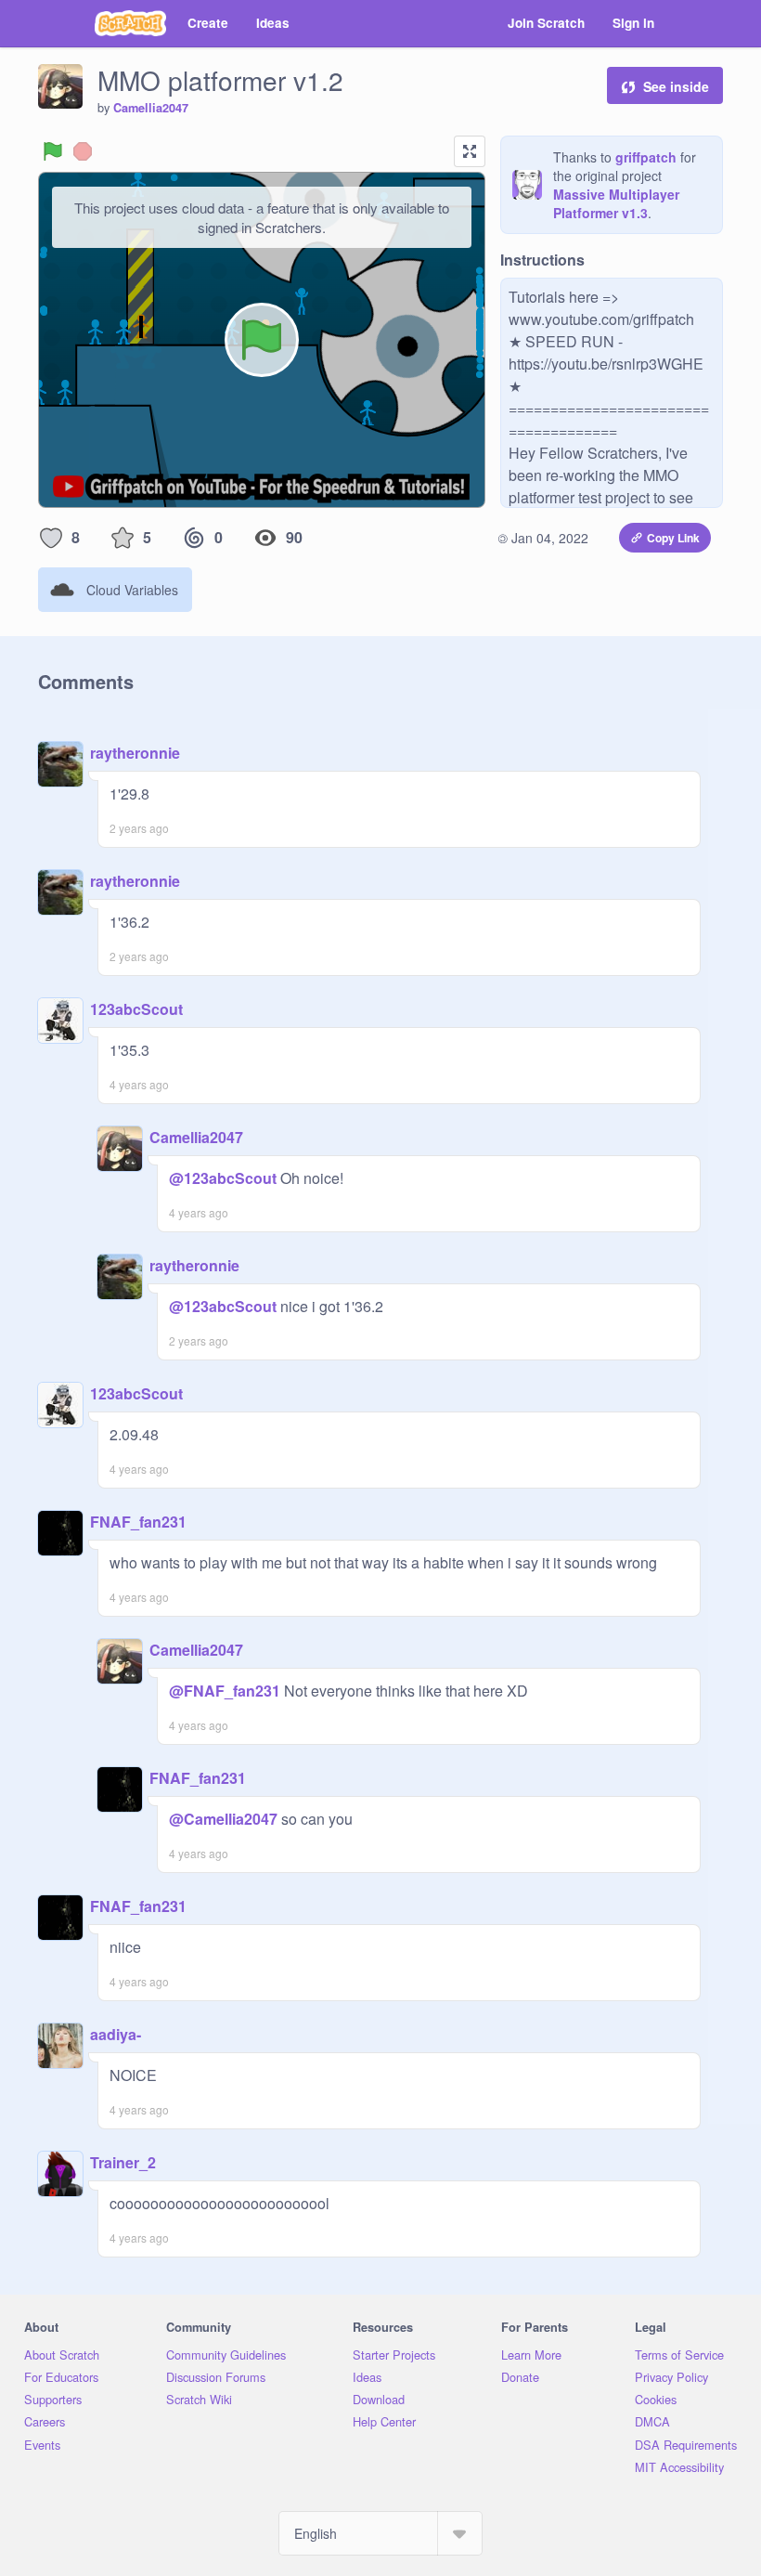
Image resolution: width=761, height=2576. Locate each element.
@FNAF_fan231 (225, 1691)
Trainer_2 (123, 2162)
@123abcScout (223, 1178)
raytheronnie (135, 753)
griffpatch (646, 157)
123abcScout (136, 1009)
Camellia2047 (151, 108)
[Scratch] (130, 23)
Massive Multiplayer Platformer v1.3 (616, 203)
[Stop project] (83, 151)
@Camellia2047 (223, 1819)
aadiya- (116, 2034)
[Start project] (53, 151)
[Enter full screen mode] (470, 151)
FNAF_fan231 (138, 1522)
